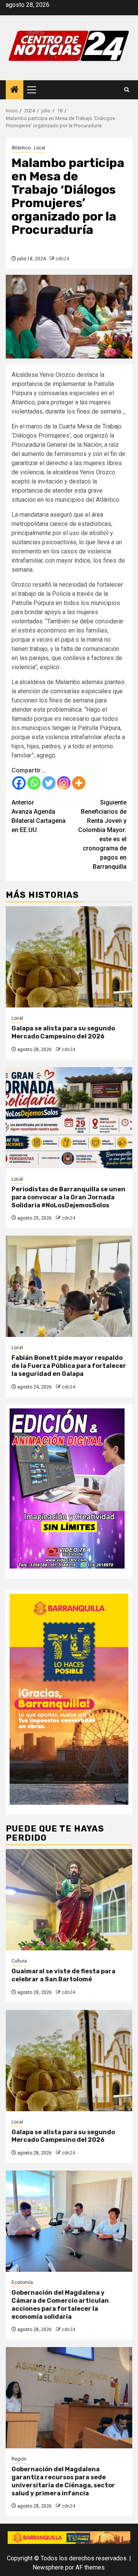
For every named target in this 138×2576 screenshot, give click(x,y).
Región (19, 2459)
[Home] (15, 90)
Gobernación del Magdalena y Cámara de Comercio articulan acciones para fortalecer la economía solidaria (60, 2304)
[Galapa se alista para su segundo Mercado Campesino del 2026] (69, 957)
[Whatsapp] (34, 783)
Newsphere (48, 2567)
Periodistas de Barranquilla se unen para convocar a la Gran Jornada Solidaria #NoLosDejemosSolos (68, 1197)
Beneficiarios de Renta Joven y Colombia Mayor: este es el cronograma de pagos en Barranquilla (102, 835)
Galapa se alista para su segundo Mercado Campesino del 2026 (63, 1032)
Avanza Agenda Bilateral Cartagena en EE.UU (39, 816)
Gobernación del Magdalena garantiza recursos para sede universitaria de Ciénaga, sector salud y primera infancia (63, 2481)
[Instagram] (64, 783)
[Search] (127, 90)
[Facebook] (19, 783)
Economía (22, 2282)
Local (39, 148)
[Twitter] (49, 783)
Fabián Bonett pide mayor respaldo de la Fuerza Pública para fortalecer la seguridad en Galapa (69, 1366)
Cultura (19, 1961)
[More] (79, 783)
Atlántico (21, 148)
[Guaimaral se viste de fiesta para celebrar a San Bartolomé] (69, 1900)
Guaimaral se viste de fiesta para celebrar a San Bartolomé (63, 1975)
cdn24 (62, 259)
